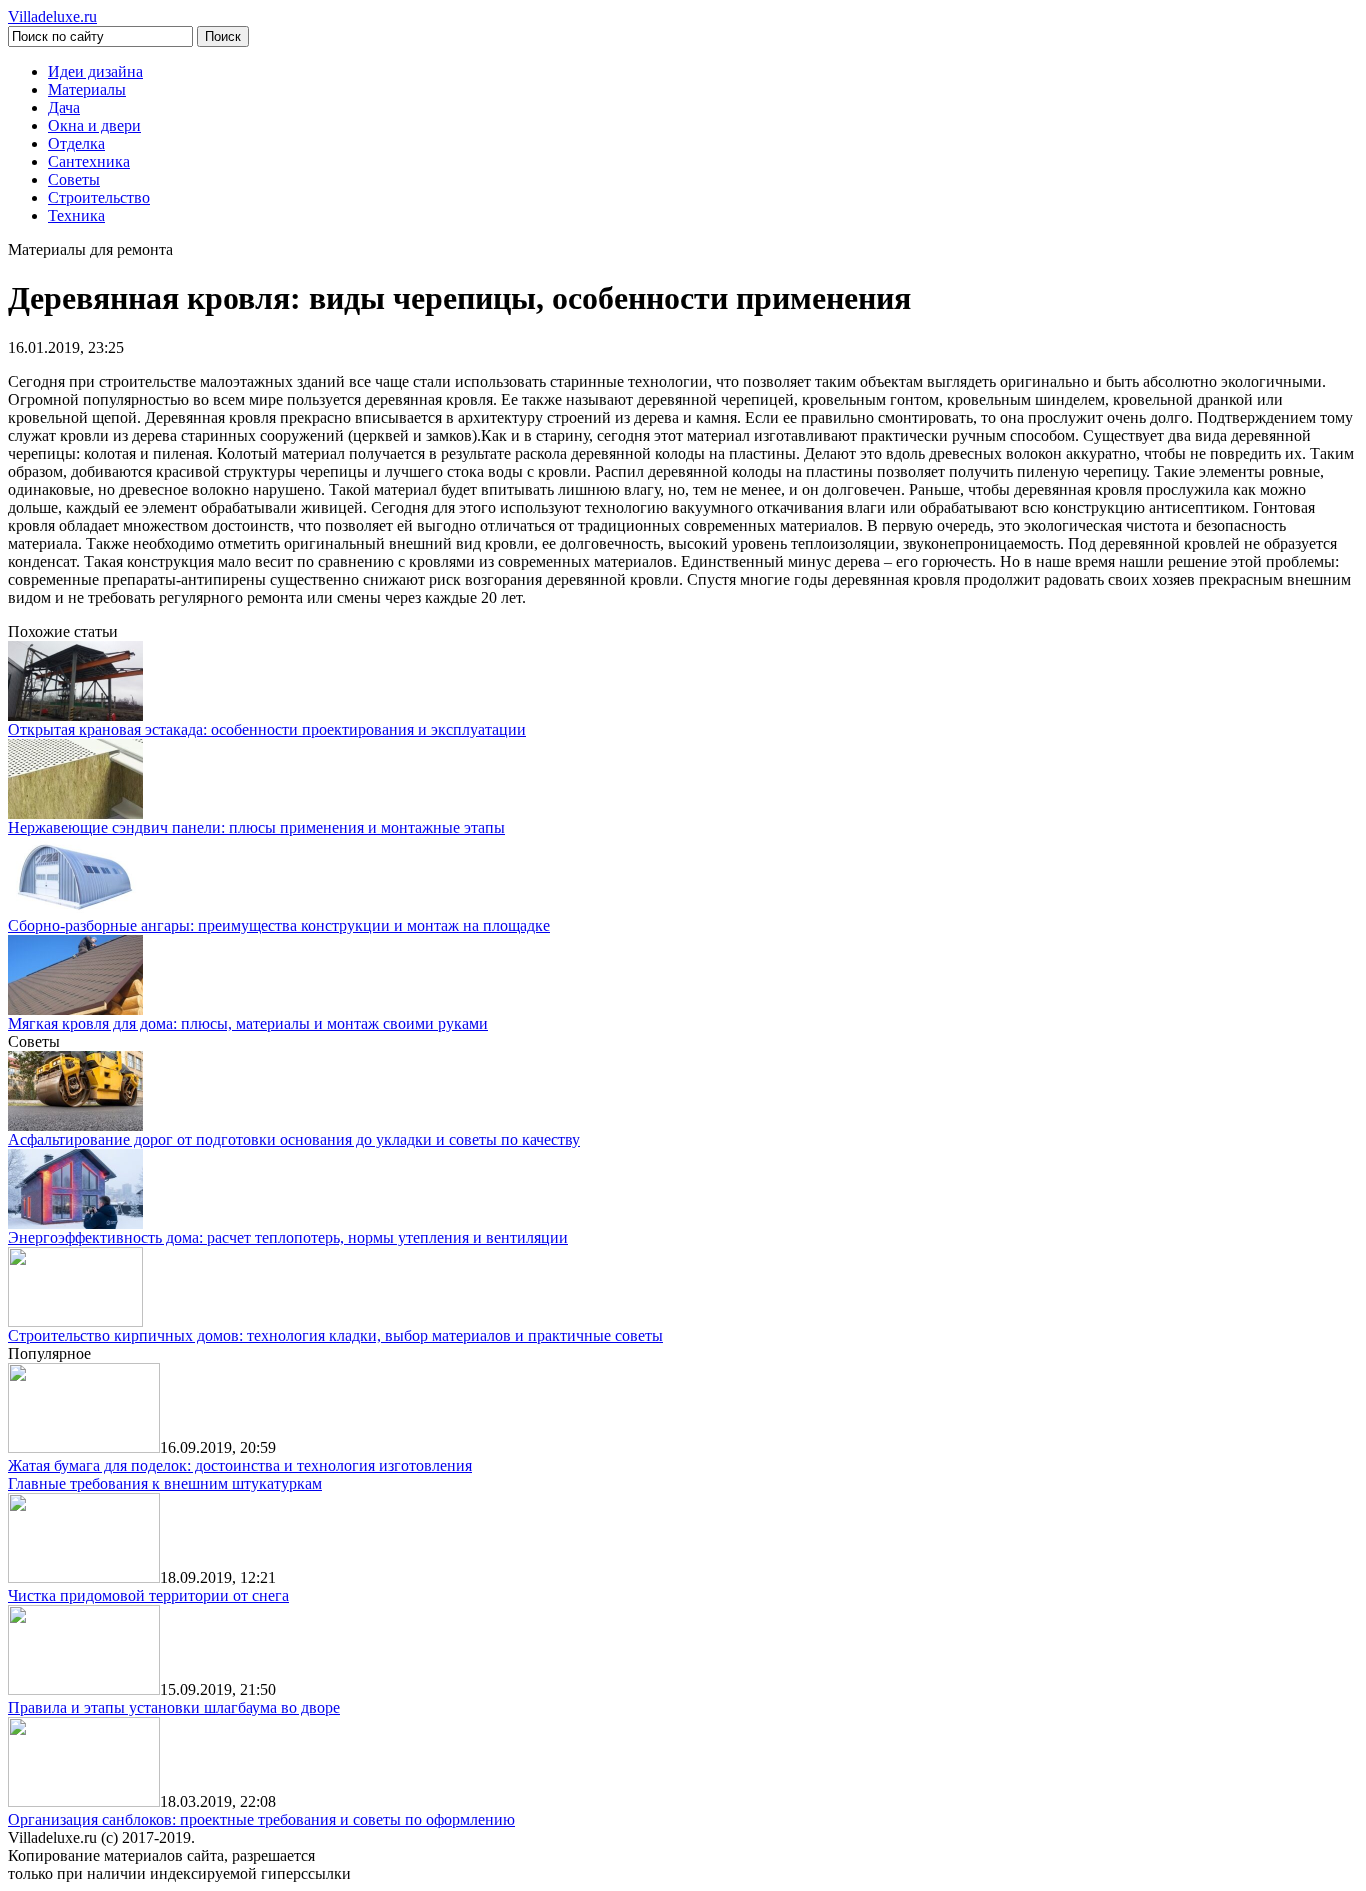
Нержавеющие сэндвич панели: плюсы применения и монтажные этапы (256, 827)
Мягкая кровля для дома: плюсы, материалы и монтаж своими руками (248, 1023)
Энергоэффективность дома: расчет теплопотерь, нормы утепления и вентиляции (288, 1237)
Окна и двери (94, 125)
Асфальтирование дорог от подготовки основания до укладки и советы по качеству (294, 1139)
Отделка (76, 143)
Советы (74, 179)
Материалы (87, 89)
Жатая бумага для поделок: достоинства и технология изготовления (240, 1465)
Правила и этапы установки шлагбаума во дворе (174, 1707)
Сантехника (89, 161)
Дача (64, 107)
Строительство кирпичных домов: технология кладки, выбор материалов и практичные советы (335, 1335)
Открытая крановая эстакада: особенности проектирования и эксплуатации (267, 729)
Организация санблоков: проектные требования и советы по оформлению (261, 1819)
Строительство (99, 197)
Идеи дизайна (95, 71)
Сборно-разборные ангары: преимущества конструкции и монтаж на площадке (279, 925)
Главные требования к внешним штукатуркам (165, 1483)
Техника (76, 215)
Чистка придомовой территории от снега (148, 1595)
